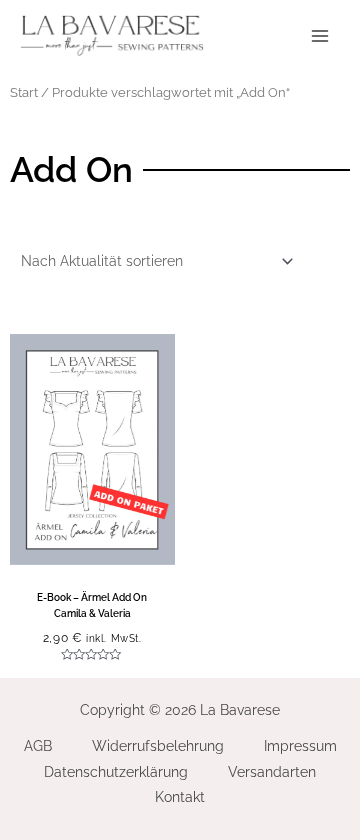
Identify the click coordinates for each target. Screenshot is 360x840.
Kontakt (180, 797)
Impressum (300, 746)
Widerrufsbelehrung (158, 746)
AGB (38, 746)
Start (24, 92)
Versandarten (272, 772)
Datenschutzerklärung (116, 772)
